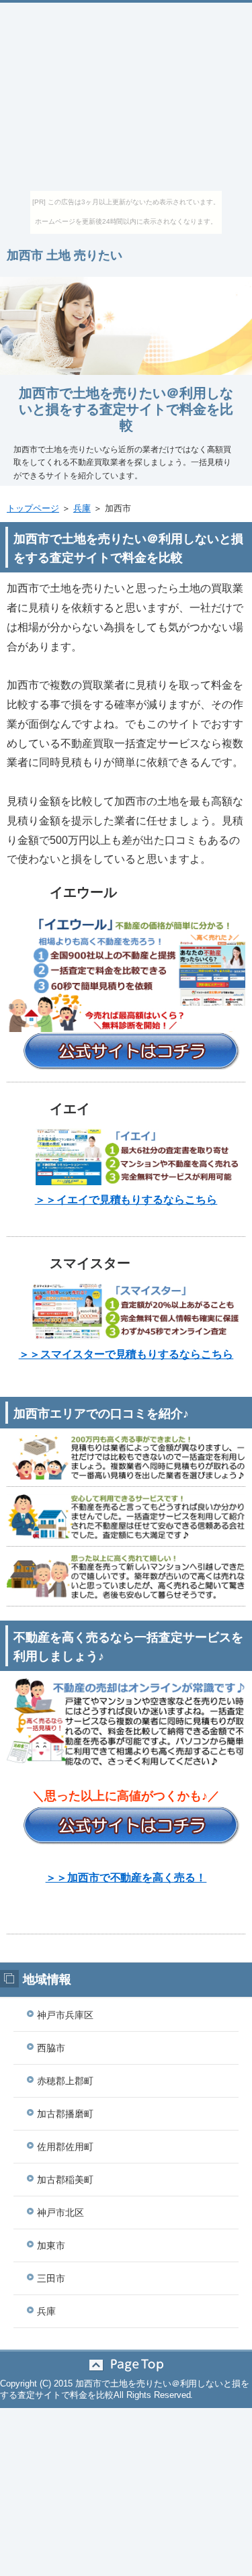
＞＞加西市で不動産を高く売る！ (126, 1878)
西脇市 (51, 2048)
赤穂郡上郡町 (65, 2081)
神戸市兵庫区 (65, 2015)
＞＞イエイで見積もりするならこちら (126, 1200)
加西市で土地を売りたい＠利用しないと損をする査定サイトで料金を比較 (126, 409)
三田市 (51, 2278)
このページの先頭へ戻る (126, 2365)
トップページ (33, 508)
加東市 (51, 2245)
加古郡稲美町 (65, 2180)
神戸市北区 (60, 2213)
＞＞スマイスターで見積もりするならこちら (126, 1354)
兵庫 (82, 508)
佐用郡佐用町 (65, 2147)
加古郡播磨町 (65, 2114)
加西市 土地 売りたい (65, 255)
